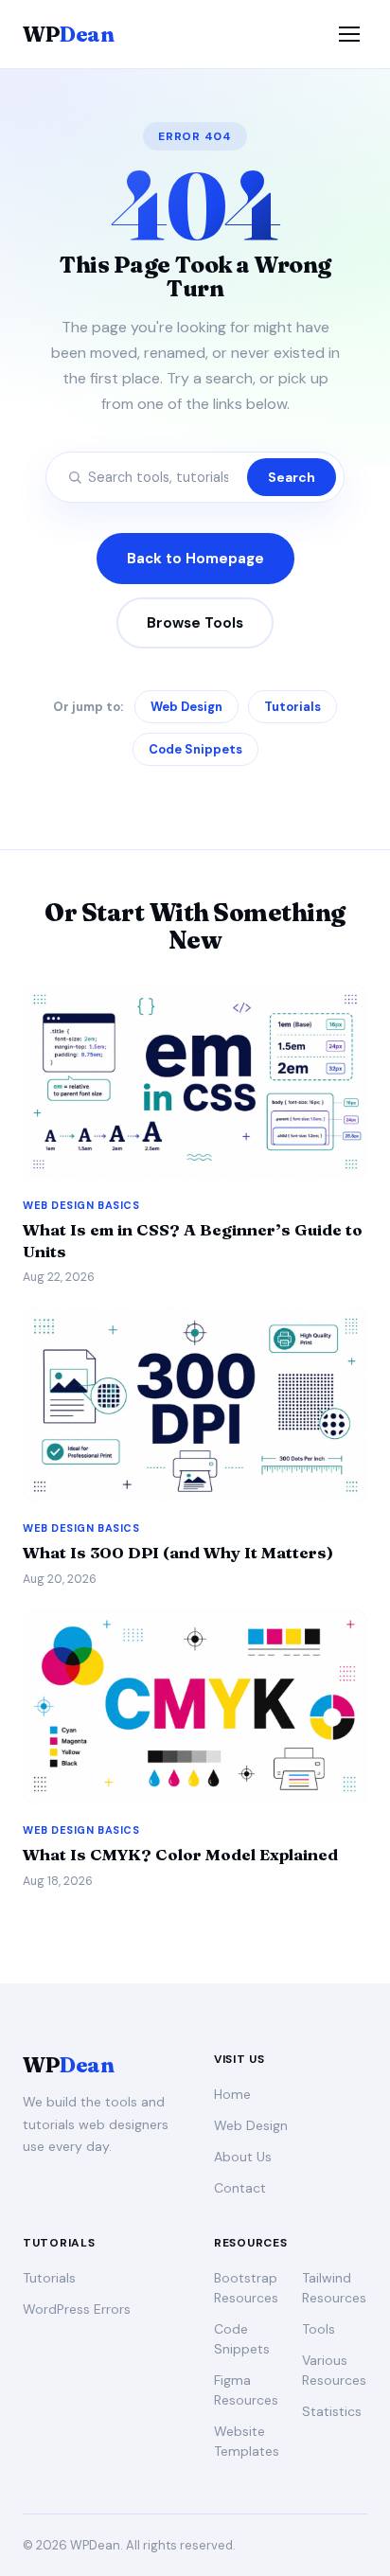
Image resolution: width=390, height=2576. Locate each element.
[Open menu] (349, 34)
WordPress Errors (77, 2309)
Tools (319, 2329)
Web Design (186, 707)
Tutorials (292, 707)
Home (232, 2094)
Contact (240, 2188)
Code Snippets (195, 749)
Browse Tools (195, 623)
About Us (243, 2157)
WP (68, 34)
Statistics (332, 2411)
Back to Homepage (195, 559)
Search (292, 477)
